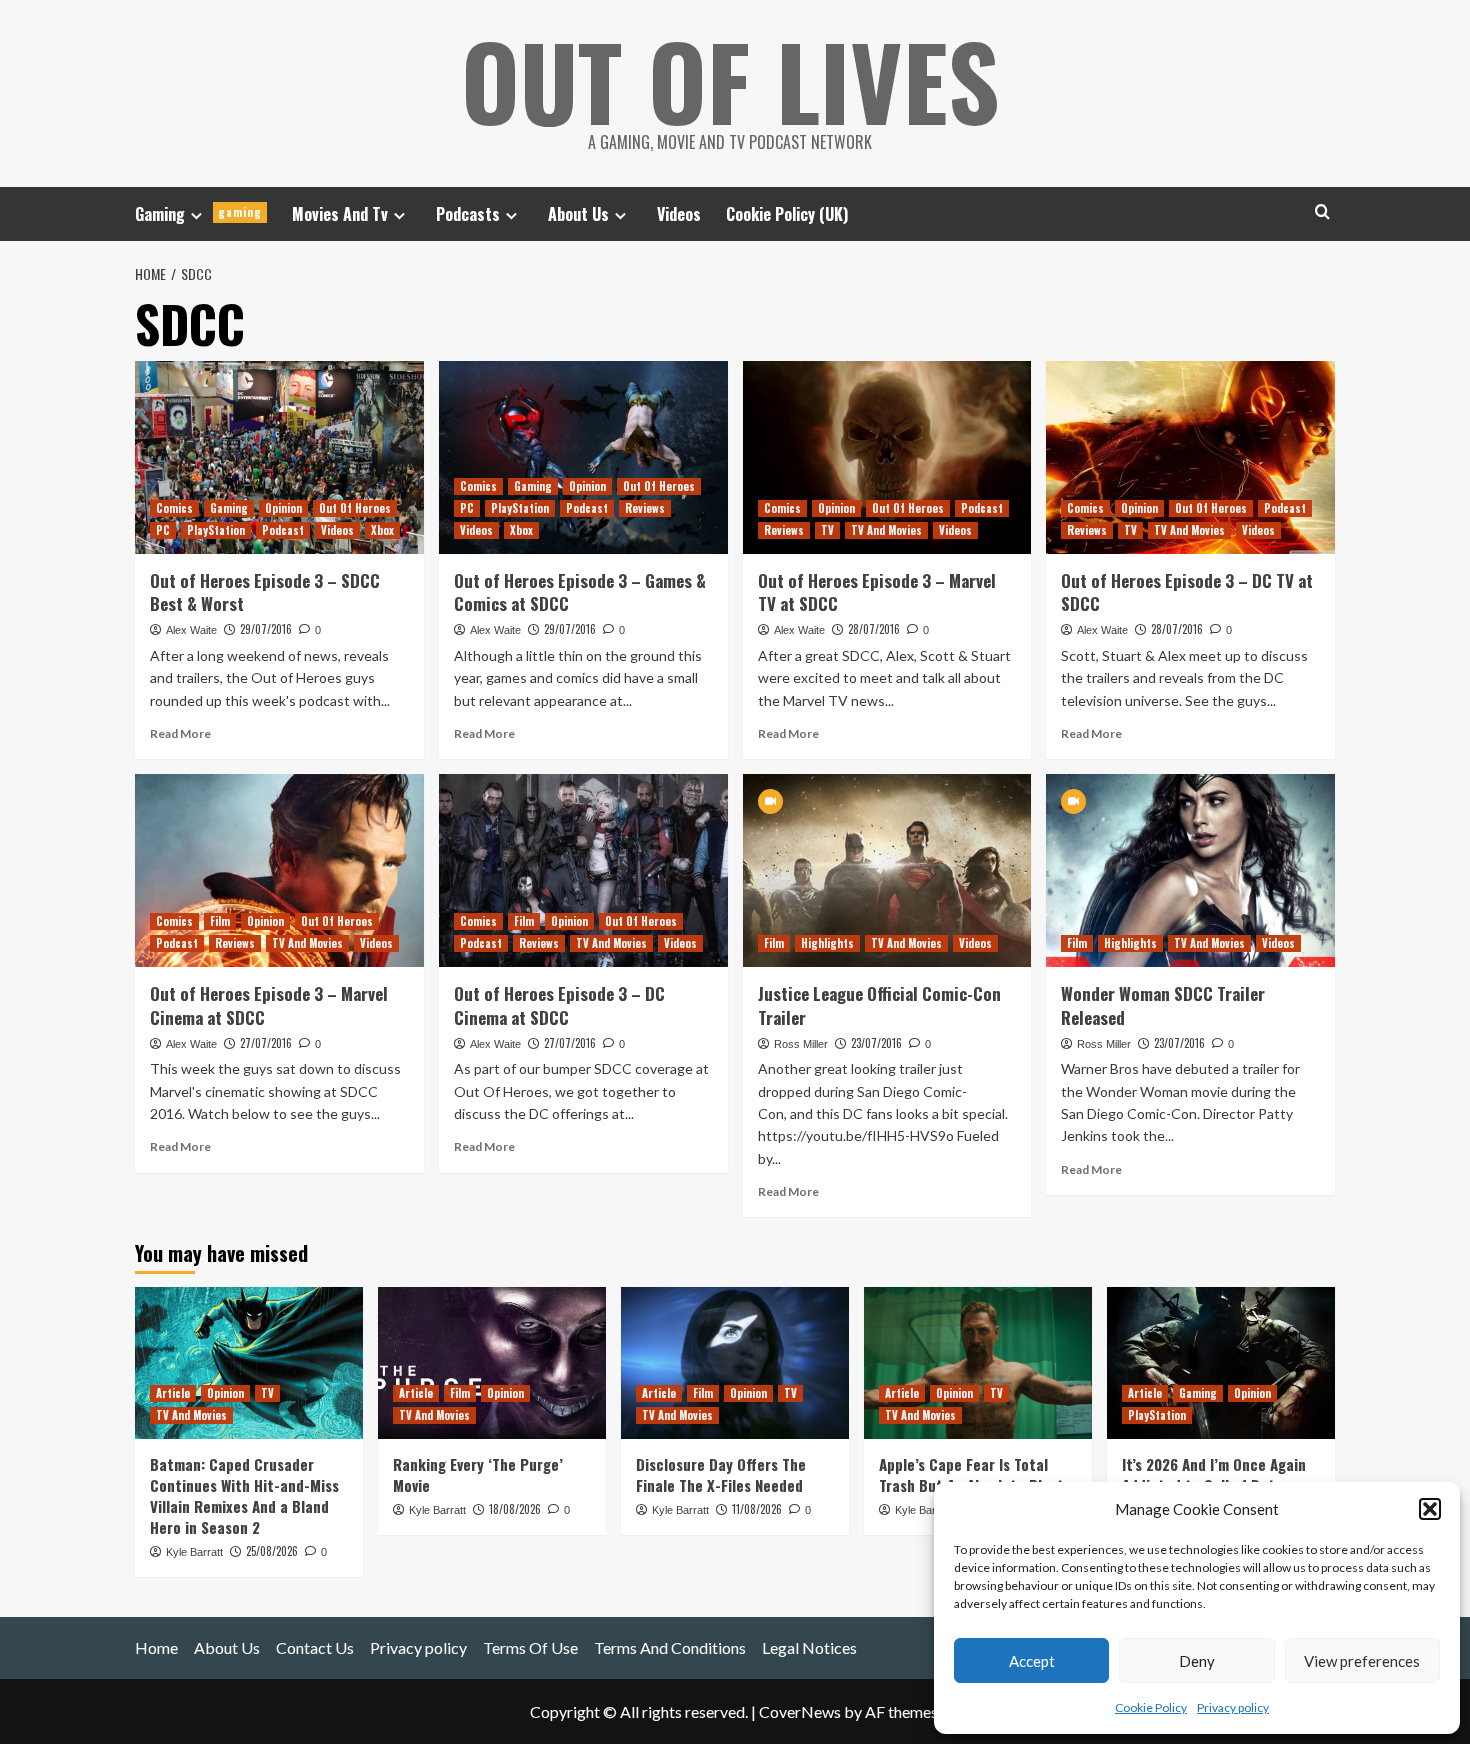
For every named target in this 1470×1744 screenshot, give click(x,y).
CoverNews (800, 1711)
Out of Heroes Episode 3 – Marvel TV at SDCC (877, 592)
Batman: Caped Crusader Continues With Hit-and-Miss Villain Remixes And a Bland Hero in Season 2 (244, 1495)
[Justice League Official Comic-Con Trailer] (887, 870)
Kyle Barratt (194, 1552)
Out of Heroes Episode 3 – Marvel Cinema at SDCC (269, 1005)
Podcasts (468, 214)
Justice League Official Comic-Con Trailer (879, 1005)
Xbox (382, 530)
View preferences (1362, 1661)
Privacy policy (1233, 1707)
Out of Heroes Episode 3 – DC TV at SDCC (1187, 592)
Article (173, 1393)
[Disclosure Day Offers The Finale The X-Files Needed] (735, 1363)
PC (163, 530)
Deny (1197, 1661)
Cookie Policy (1151, 1707)
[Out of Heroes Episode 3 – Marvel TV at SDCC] (887, 457)
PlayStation (216, 530)
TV (827, 530)
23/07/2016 (876, 1043)
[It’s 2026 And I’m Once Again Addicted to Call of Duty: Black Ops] (1221, 1363)
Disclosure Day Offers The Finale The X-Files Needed (721, 1474)
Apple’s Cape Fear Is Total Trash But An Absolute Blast (971, 1474)
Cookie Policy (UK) (787, 214)
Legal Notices (809, 1647)
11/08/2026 (757, 1509)
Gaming (198, 214)
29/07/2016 (266, 629)
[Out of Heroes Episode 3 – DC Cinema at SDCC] (583, 870)
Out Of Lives (730, 80)
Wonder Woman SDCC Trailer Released (1163, 1005)
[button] (1430, 1509)
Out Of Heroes (355, 508)
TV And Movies (886, 530)
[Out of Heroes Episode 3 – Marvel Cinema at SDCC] (279, 870)
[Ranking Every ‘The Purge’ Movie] (492, 1363)
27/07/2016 (266, 1043)
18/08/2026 (515, 1509)
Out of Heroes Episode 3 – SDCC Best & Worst (265, 592)
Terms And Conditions (670, 1647)
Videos (679, 214)
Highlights (827, 943)
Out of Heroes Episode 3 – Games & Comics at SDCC (580, 592)
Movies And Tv (340, 214)
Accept (1032, 1661)
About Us (578, 214)
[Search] (1322, 211)
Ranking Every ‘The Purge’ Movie (478, 1474)
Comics (174, 508)
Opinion (283, 508)
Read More (180, 733)
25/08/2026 (272, 1551)
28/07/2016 (874, 629)
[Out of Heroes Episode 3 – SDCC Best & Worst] (279, 457)
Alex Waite (191, 630)
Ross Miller (801, 1044)
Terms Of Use (530, 1647)
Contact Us (315, 1647)
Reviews (645, 508)
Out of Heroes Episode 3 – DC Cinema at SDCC (559, 1005)
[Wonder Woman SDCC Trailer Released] (1190, 870)
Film (220, 921)
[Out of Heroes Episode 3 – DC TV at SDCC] (1190, 457)
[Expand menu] (196, 215)
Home (156, 1647)
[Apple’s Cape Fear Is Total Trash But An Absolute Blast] (978, 1363)
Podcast (283, 530)
